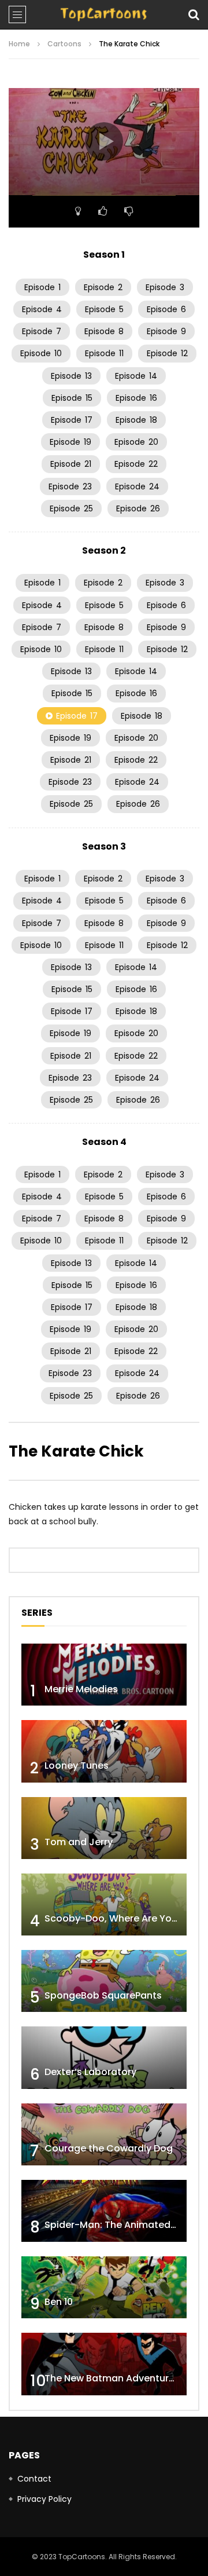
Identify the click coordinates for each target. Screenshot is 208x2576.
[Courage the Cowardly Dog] (104, 2134)
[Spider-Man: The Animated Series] (104, 2211)
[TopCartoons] (104, 14)
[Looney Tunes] (104, 1751)
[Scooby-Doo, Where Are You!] (104, 1904)
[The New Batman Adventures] (104, 2364)
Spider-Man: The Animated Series (123, 2225)
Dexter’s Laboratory (90, 2072)
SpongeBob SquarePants (103, 1995)
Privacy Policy (44, 2499)
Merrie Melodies (81, 1689)
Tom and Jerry (79, 1842)
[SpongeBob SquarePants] (104, 1981)
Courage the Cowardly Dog (109, 2148)
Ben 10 (59, 2302)
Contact (34, 2479)
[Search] (194, 14)
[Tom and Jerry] (104, 1828)
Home (19, 44)
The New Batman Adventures (112, 2378)
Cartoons (64, 44)
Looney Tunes (77, 1765)
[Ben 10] (104, 2287)
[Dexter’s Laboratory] (104, 2057)
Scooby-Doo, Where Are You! (112, 1918)
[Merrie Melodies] (104, 1675)
